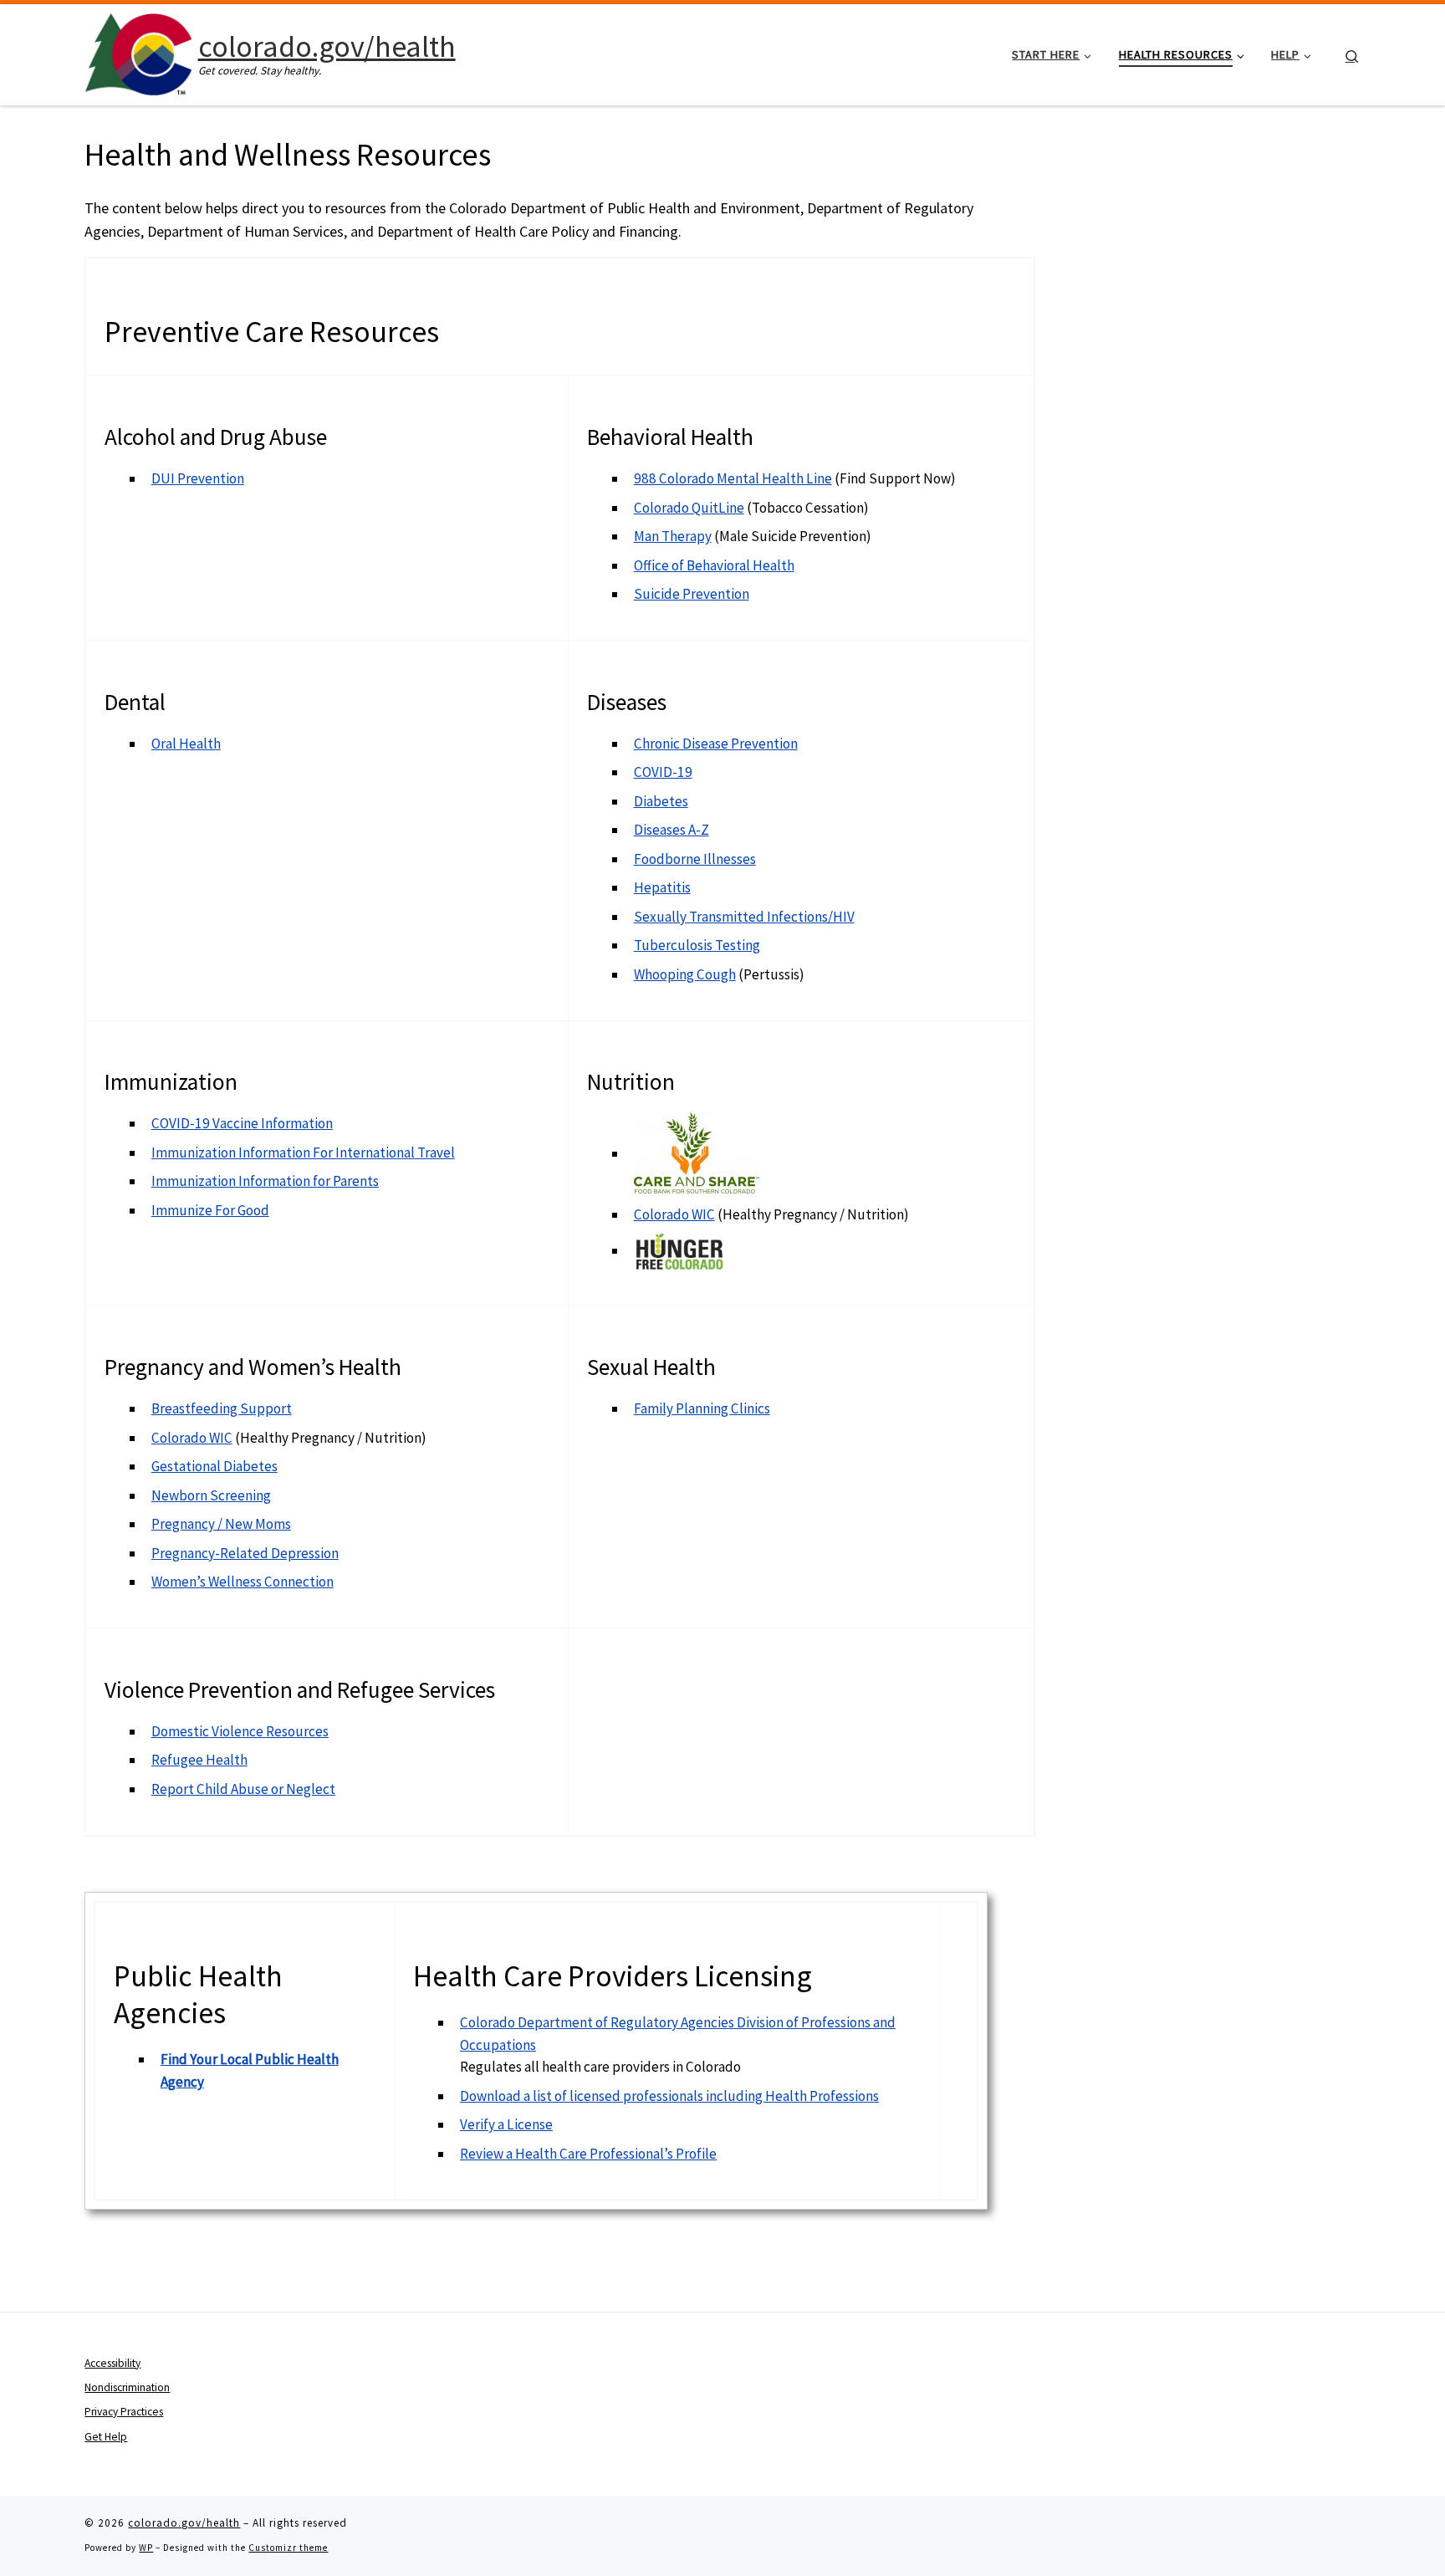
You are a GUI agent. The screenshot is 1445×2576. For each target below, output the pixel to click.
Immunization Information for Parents (265, 1181)
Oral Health (186, 744)
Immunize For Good (210, 1210)
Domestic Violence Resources (240, 1731)
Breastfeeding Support (222, 1408)
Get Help (106, 2437)
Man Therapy (673, 536)
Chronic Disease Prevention (716, 744)
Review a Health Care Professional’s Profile (588, 2154)
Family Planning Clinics (702, 1408)
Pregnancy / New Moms (221, 1524)
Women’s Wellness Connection (243, 1582)
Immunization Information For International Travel (303, 1153)
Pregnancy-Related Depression (245, 1553)
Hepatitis (662, 887)
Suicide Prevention (692, 594)
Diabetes (661, 801)
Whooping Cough (685, 974)
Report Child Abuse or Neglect (243, 1789)
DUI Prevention (198, 478)
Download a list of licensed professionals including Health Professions (669, 2096)
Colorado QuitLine (689, 508)
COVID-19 (663, 772)
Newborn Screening (211, 1495)
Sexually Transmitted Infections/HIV (744, 917)
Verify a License (506, 2124)
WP (146, 2548)
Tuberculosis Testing (697, 945)
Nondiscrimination (127, 2387)
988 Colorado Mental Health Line (733, 478)
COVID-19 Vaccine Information (242, 1123)
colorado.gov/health (184, 2523)
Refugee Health (199, 1760)
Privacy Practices (124, 2412)
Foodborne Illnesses (695, 859)
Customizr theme (288, 2548)
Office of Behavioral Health (714, 565)
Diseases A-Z (671, 830)
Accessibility (112, 2363)
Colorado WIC (674, 1214)
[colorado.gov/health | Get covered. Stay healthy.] (138, 51)
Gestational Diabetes (214, 1466)
